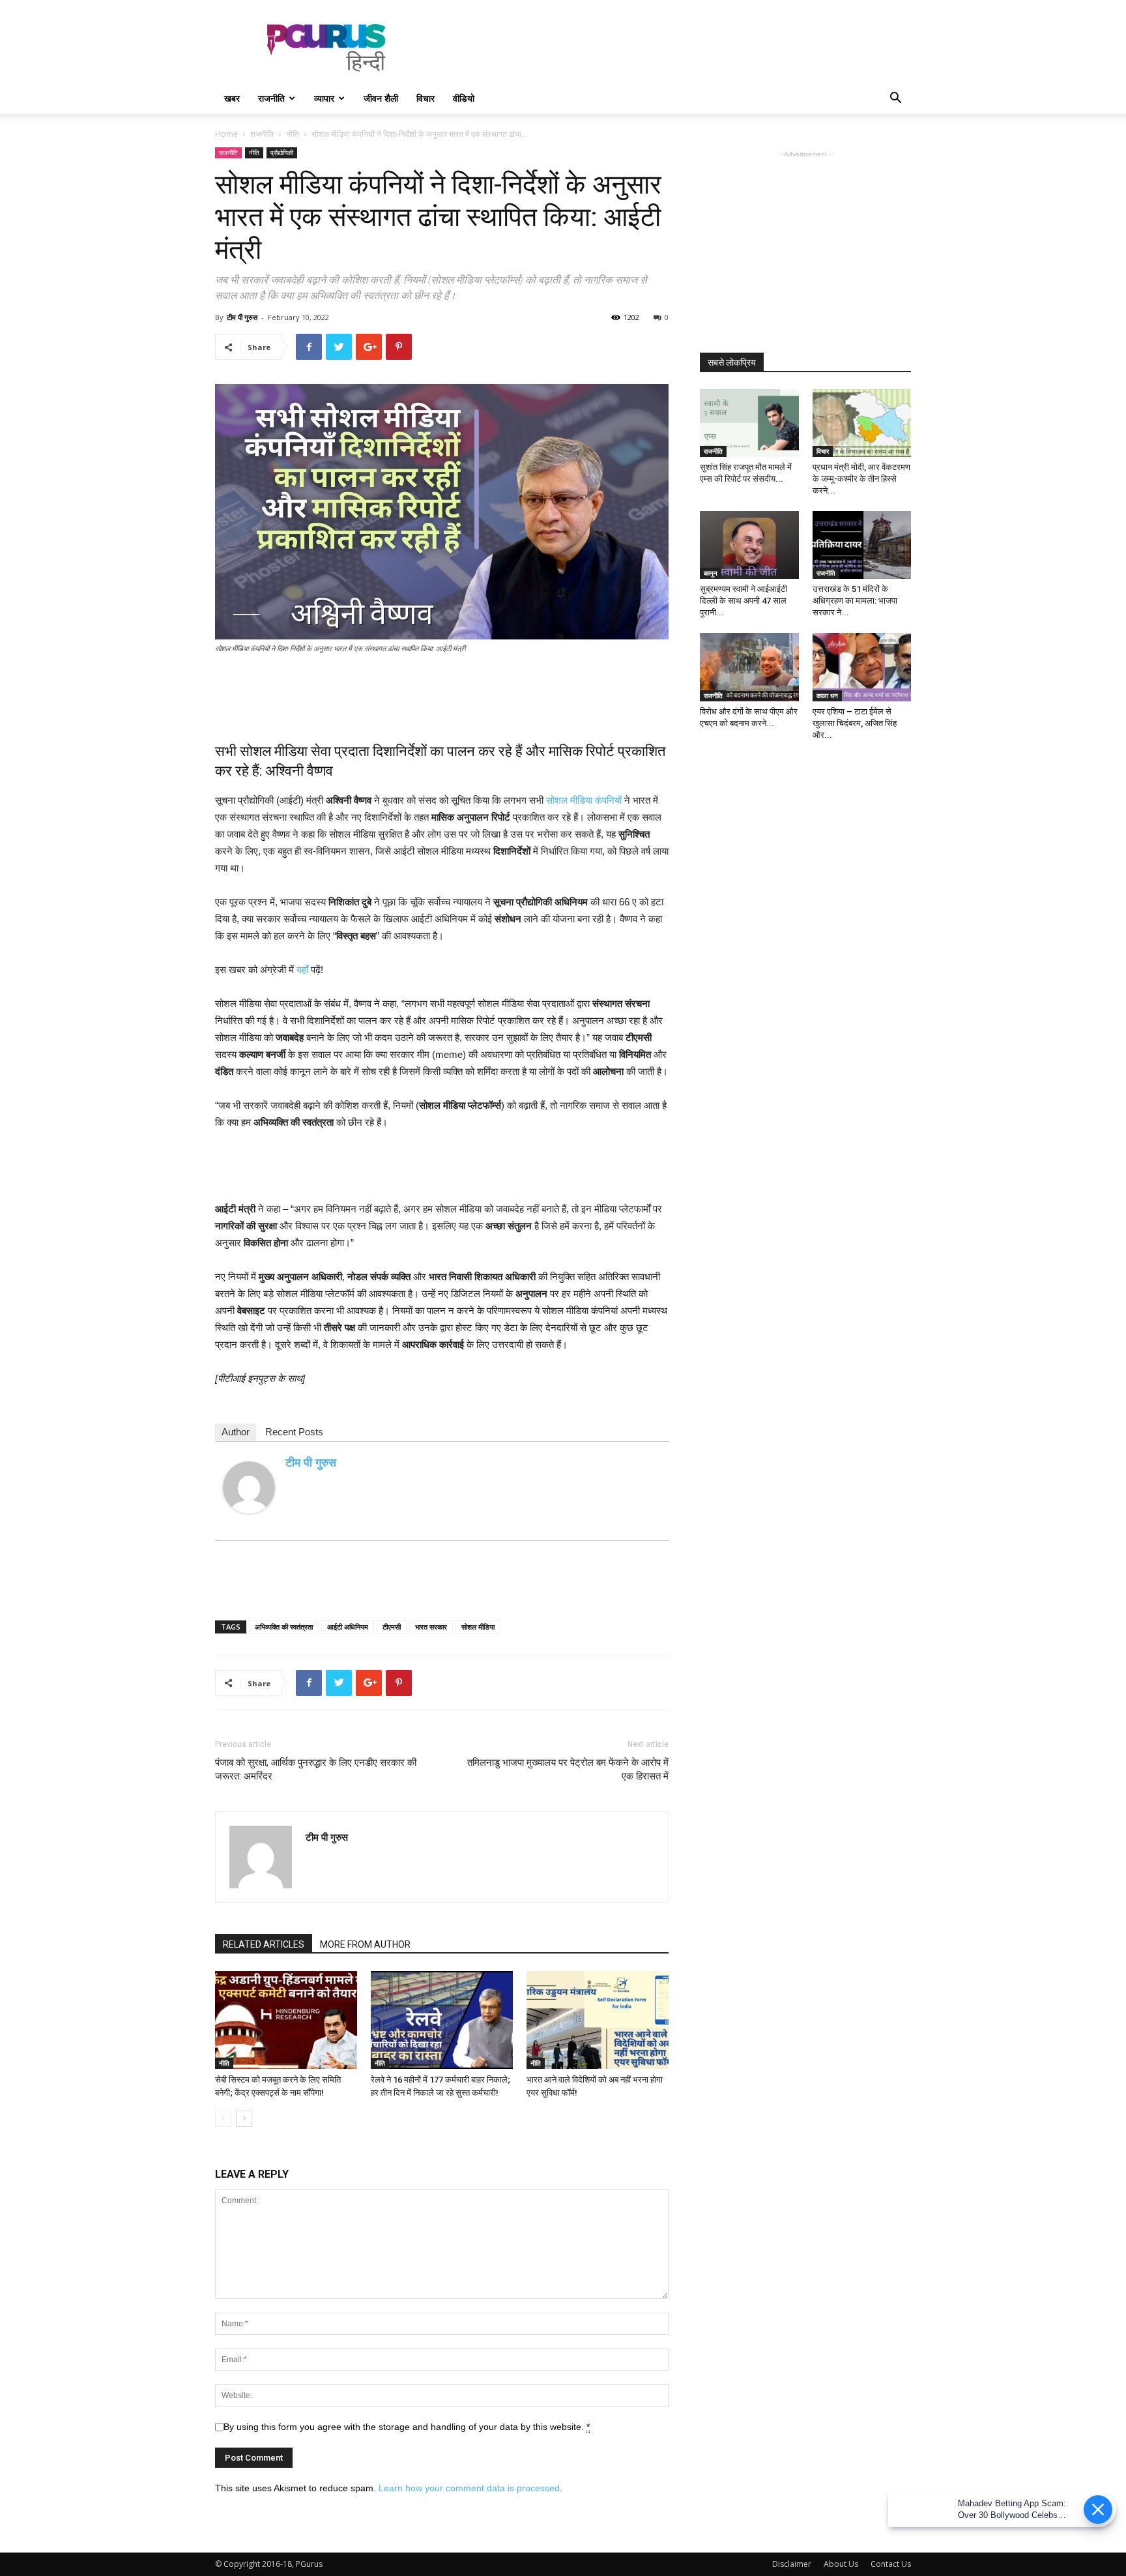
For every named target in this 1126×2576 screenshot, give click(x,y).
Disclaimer (792, 2564)
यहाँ (302, 970)
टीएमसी (392, 1627)
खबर (232, 98)
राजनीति (271, 98)
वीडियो (464, 98)
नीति (293, 134)
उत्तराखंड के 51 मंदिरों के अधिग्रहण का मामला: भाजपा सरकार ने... (855, 601)
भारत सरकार (431, 1627)
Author (236, 1432)
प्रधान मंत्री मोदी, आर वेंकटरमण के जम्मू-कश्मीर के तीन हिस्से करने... (861, 479)
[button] (895, 99)
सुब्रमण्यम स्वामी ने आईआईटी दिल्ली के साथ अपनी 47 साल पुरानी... (743, 601)
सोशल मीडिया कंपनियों (584, 800)
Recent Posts (294, 1432)
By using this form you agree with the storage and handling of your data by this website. (407, 2427)
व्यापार (324, 98)
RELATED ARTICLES (264, 1944)
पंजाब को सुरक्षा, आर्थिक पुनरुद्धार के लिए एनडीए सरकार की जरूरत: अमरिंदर (316, 1769)
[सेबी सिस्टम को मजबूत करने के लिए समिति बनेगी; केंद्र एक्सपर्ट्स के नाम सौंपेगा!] (286, 2020)
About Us (841, 2564)
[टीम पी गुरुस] (249, 1487)
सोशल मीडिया (478, 1627)
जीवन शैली (381, 98)
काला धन (827, 695)
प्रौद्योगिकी (282, 153)
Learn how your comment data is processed (469, 2488)
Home (226, 134)
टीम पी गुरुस (242, 317)
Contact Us (891, 2564)
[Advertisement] (674, 48)
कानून (711, 573)
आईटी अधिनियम (348, 1627)
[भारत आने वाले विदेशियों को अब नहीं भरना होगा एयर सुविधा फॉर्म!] (598, 2020)
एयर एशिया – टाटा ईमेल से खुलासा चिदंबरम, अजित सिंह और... (855, 723)
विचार (426, 98)
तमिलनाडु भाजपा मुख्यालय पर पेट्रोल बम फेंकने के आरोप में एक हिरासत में (568, 1769)
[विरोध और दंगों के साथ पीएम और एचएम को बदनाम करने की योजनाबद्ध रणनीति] (749, 667)
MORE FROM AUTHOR (365, 1944)
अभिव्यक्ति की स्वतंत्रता (284, 1627)
